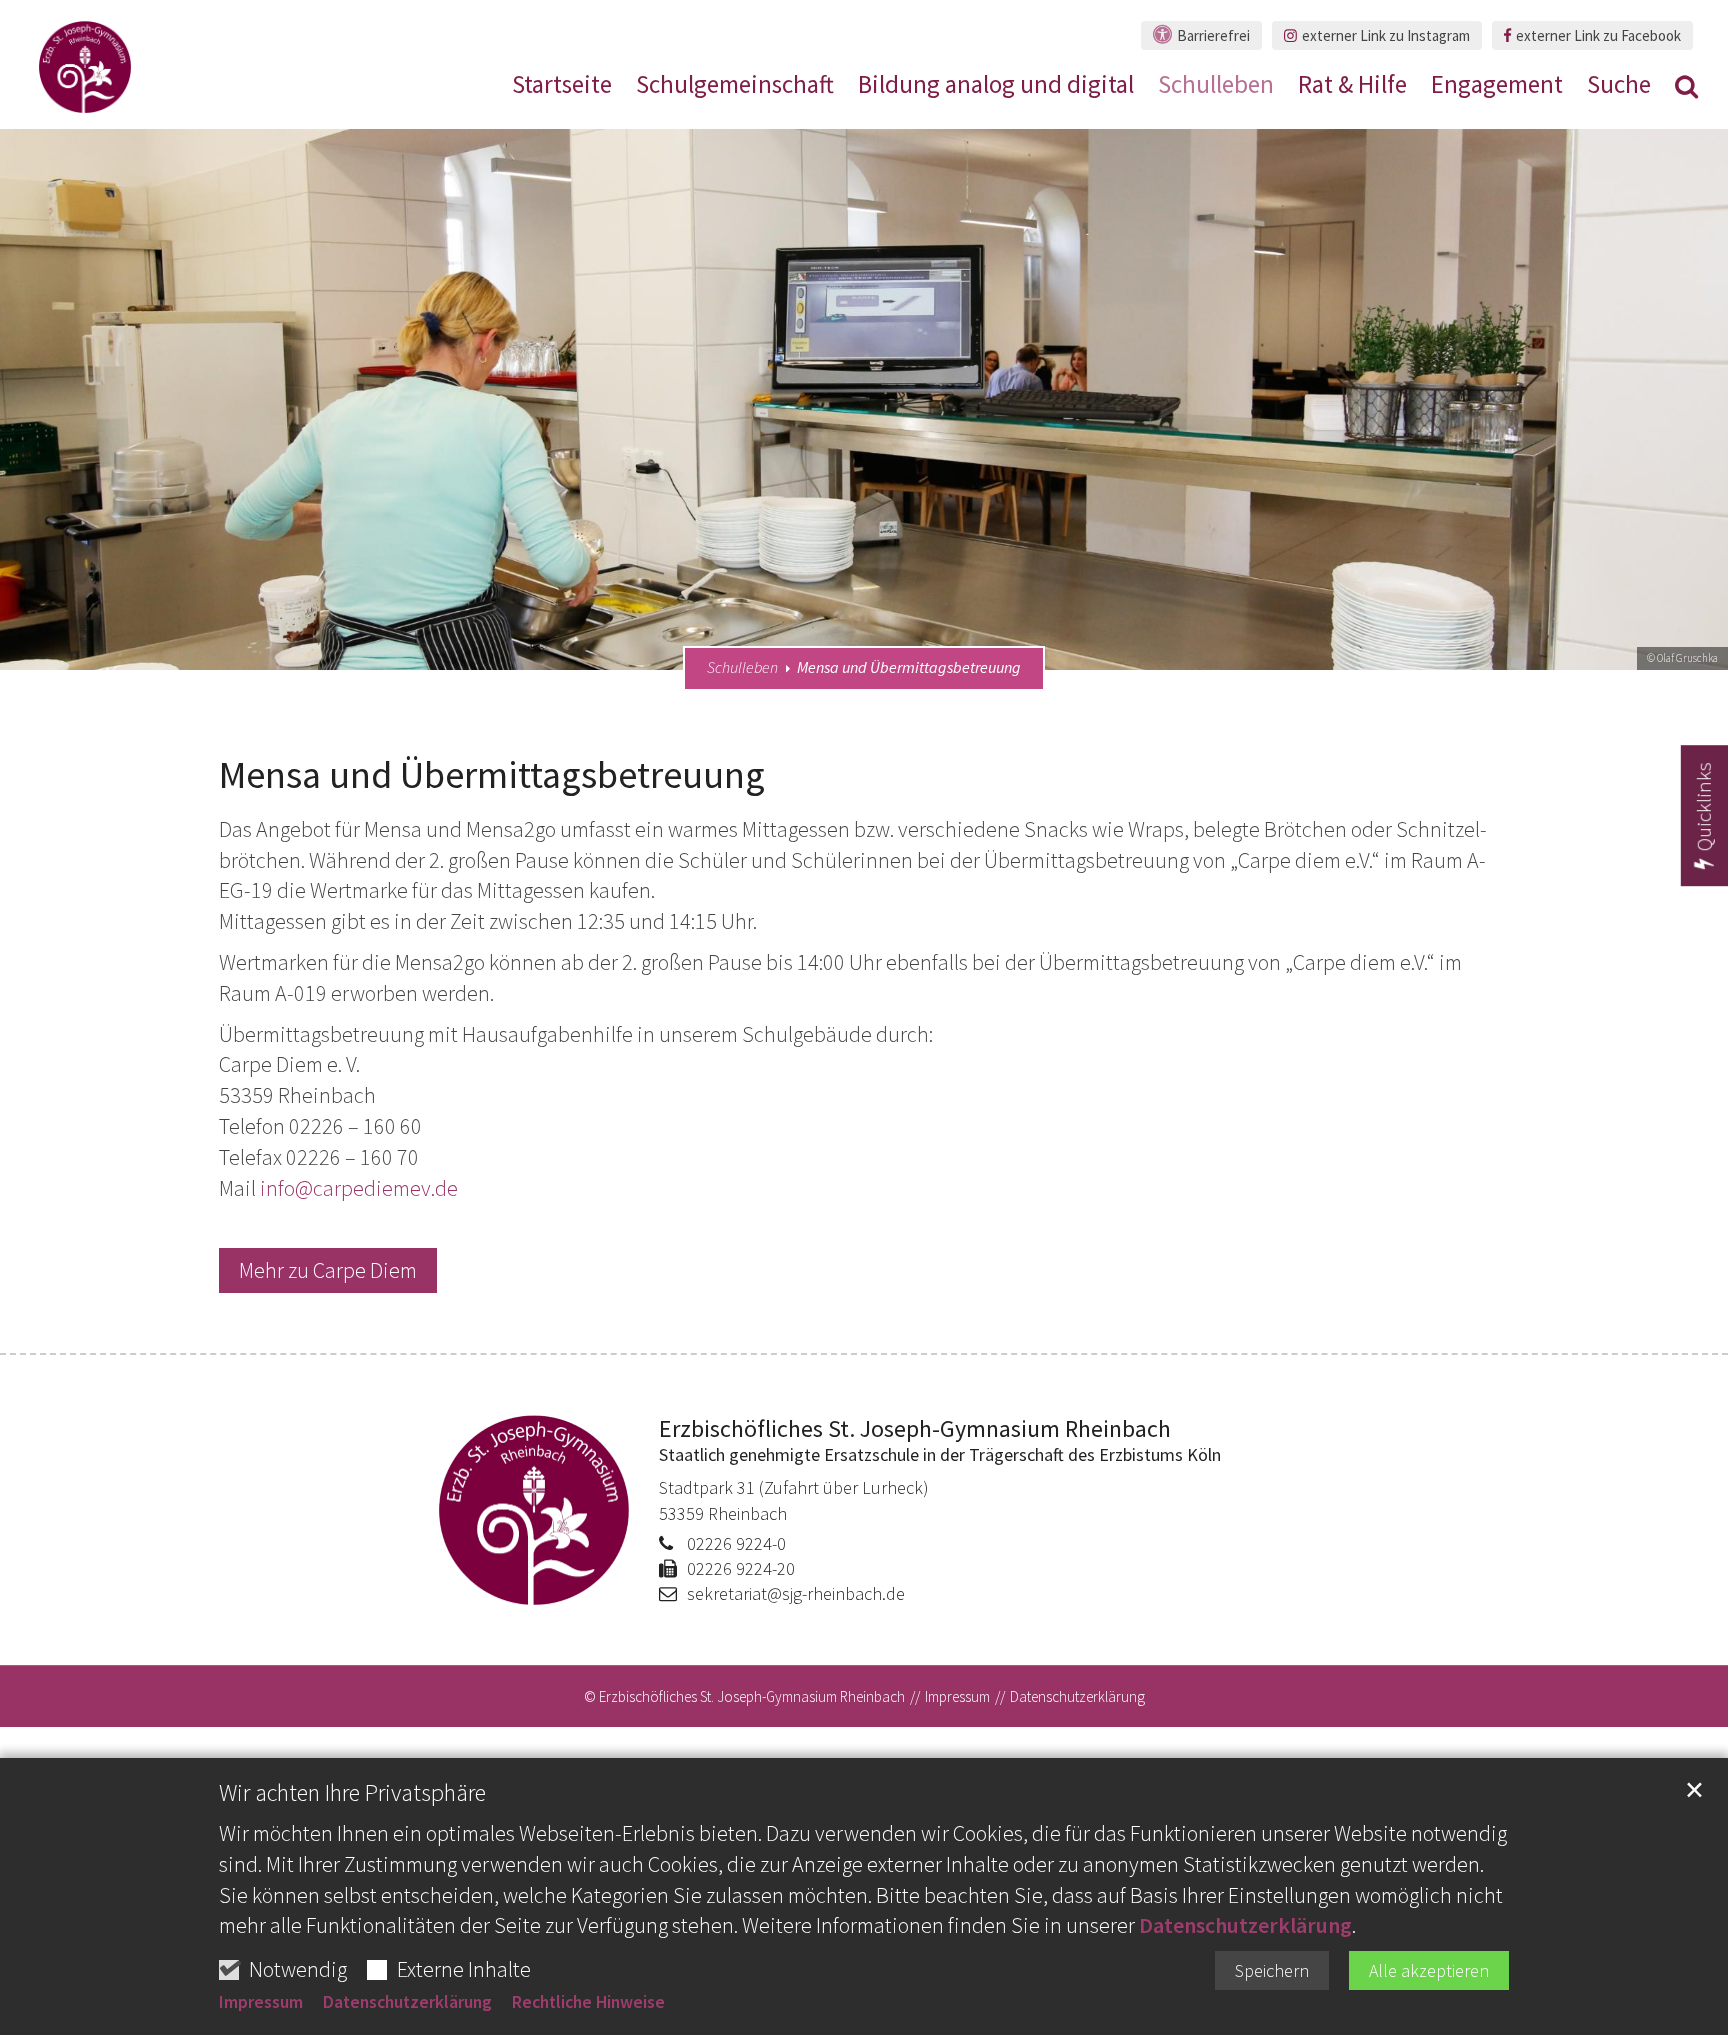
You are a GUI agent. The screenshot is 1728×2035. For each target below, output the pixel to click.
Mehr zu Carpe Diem (328, 1270)
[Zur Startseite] (85, 67)
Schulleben (742, 667)
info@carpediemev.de (359, 1188)
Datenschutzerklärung (1245, 1925)
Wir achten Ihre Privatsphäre (352, 1793)
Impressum (261, 2002)
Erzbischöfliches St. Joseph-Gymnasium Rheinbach (915, 1429)
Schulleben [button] (1216, 87)
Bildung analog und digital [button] (996, 87)
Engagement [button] (1497, 87)
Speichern (1272, 1970)
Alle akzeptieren (1429, 1970)
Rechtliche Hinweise (588, 2002)
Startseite (562, 87)
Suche (1619, 87)
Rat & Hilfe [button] (1352, 87)
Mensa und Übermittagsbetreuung (909, 667)
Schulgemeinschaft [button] (735, 87)
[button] (1686, 90)
